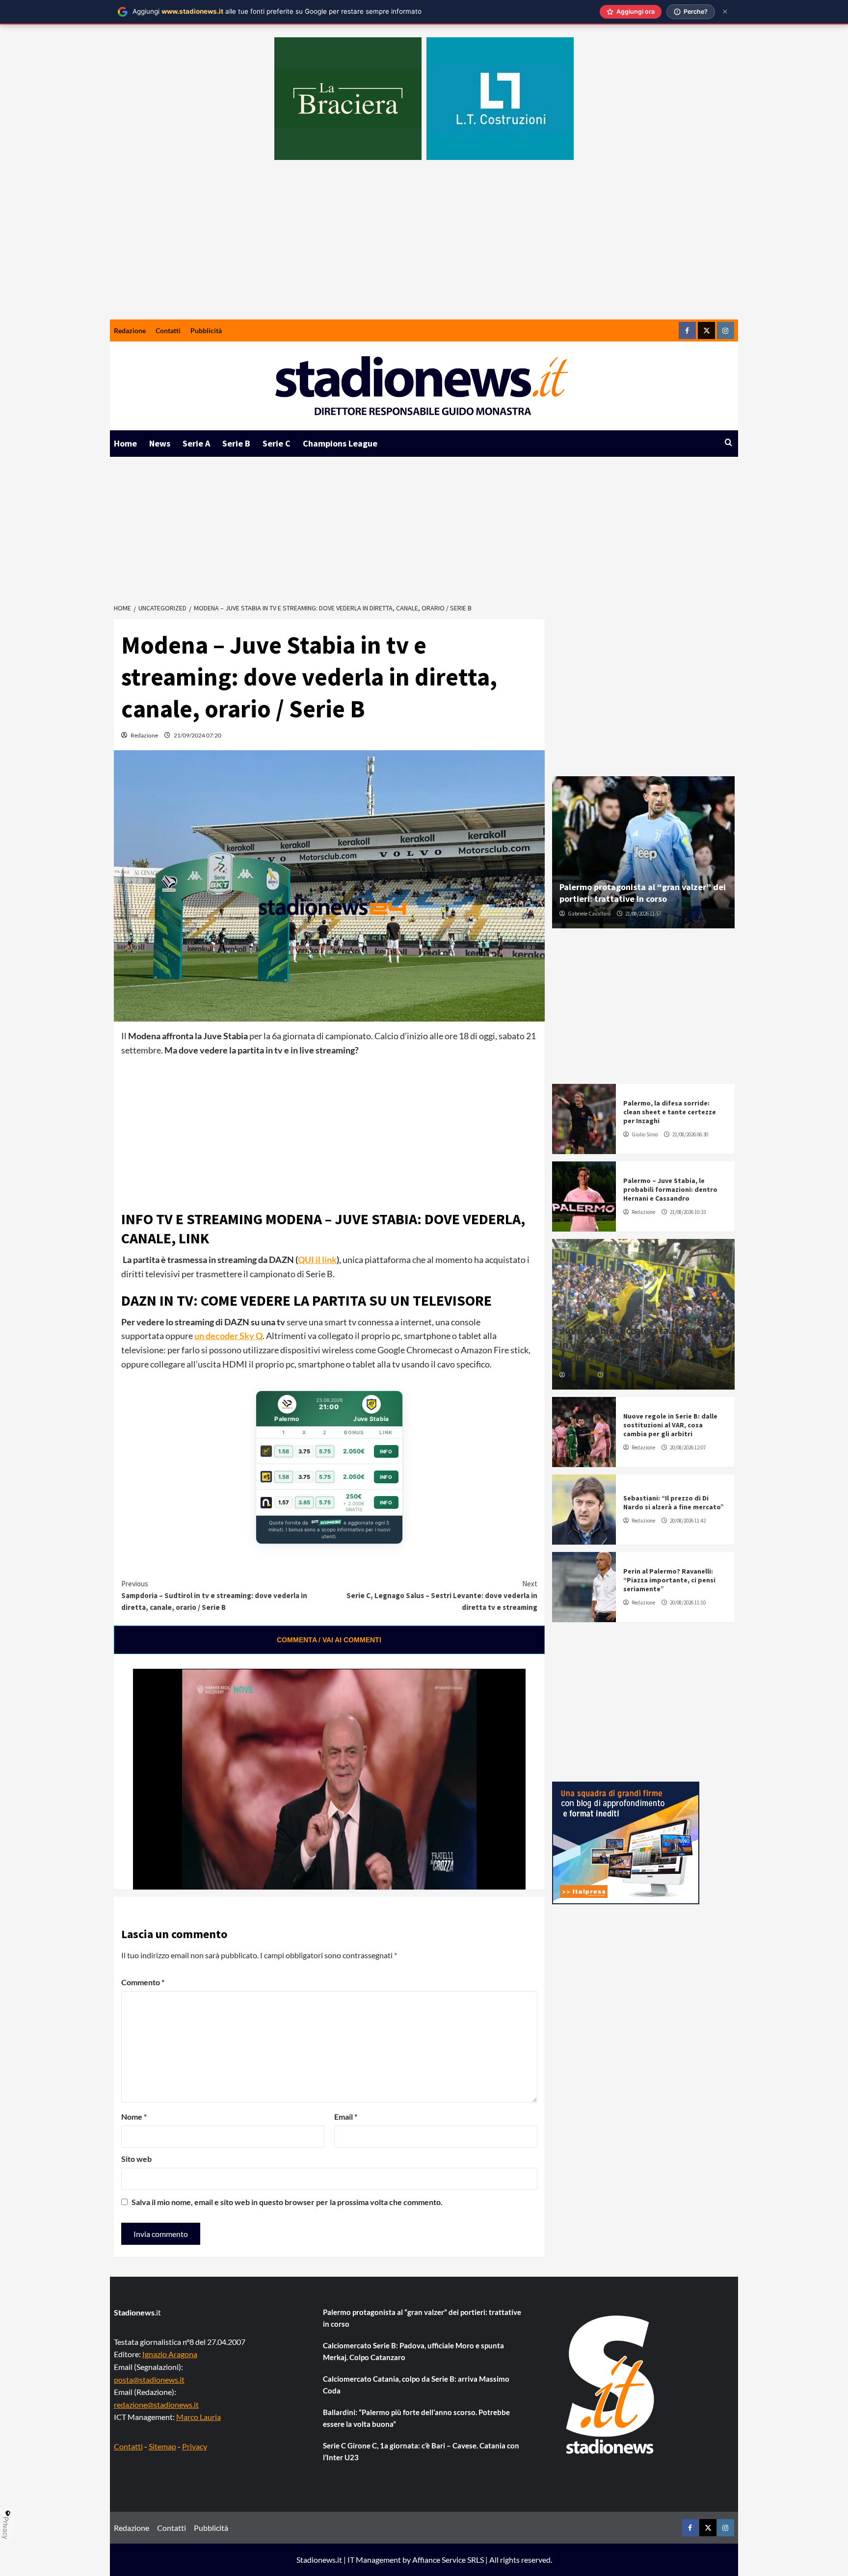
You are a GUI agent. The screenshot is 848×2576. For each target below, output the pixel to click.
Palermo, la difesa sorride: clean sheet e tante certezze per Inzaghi (670, 1112)
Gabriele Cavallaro (589, 914)
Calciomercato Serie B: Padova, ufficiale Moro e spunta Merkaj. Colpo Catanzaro (413, 2351)
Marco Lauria (199, 2417)
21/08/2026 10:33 (688, 1212)
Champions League (340, 443)
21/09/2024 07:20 (198, 735)
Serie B (236, 443)
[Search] (729, 443)
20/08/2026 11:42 (688, 1521)
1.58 (284, 1451)
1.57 (284, 1502)
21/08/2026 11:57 (643, 914)
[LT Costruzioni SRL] (500, 99)
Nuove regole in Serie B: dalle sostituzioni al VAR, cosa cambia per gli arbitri (670, 1425)
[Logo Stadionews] (611, 2385)
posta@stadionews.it (149, 2379)
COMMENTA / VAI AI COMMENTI (329, 1640)
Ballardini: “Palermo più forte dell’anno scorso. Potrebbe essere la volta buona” (416, 2418)
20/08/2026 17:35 (624, 1375)
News (160, 443)
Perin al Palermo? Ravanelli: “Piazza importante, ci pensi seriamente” (669, 1580)
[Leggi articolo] (584, 1119)
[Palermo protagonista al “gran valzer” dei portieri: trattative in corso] (643, 852)
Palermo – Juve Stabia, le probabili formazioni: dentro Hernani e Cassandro (670, 1189)
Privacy (195, 2446)
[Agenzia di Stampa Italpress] (626, 1842)
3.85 (304, 1502)
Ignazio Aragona (170, 2354)
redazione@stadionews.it (156, 2405)
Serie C (277, 443)
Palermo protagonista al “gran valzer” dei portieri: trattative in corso (643, 893)
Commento (143, 1982)
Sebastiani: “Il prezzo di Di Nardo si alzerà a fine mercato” (674, 1502)
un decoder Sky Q (228, 1336)
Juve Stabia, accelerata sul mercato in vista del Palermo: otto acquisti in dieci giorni (643, 1344)
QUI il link (317, 1260)
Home (125, 443)
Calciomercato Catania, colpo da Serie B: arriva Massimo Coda (416, 2385)
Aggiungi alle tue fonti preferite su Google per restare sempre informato (277, 11)
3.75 (304, 1451)
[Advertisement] (424, 246)
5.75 (325, 1451)
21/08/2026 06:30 (690, 1134)
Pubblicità (206, 330)
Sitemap (162, 2446)
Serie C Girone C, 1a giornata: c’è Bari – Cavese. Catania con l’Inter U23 (421, 2451)
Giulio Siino (645, 1134)
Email (346, 2116)
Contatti (168, 330)
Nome (134, 2116)
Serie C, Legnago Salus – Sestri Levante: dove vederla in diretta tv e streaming (442, 1595)
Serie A (196, 443)
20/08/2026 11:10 (688, 1603)
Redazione (130, 330)
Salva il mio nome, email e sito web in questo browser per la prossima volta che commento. (287, 2202)
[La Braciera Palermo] (348, 99)
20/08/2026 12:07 (688, 1447)
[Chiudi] (725, 12)
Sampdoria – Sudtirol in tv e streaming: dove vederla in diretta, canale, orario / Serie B (214, 1595)
